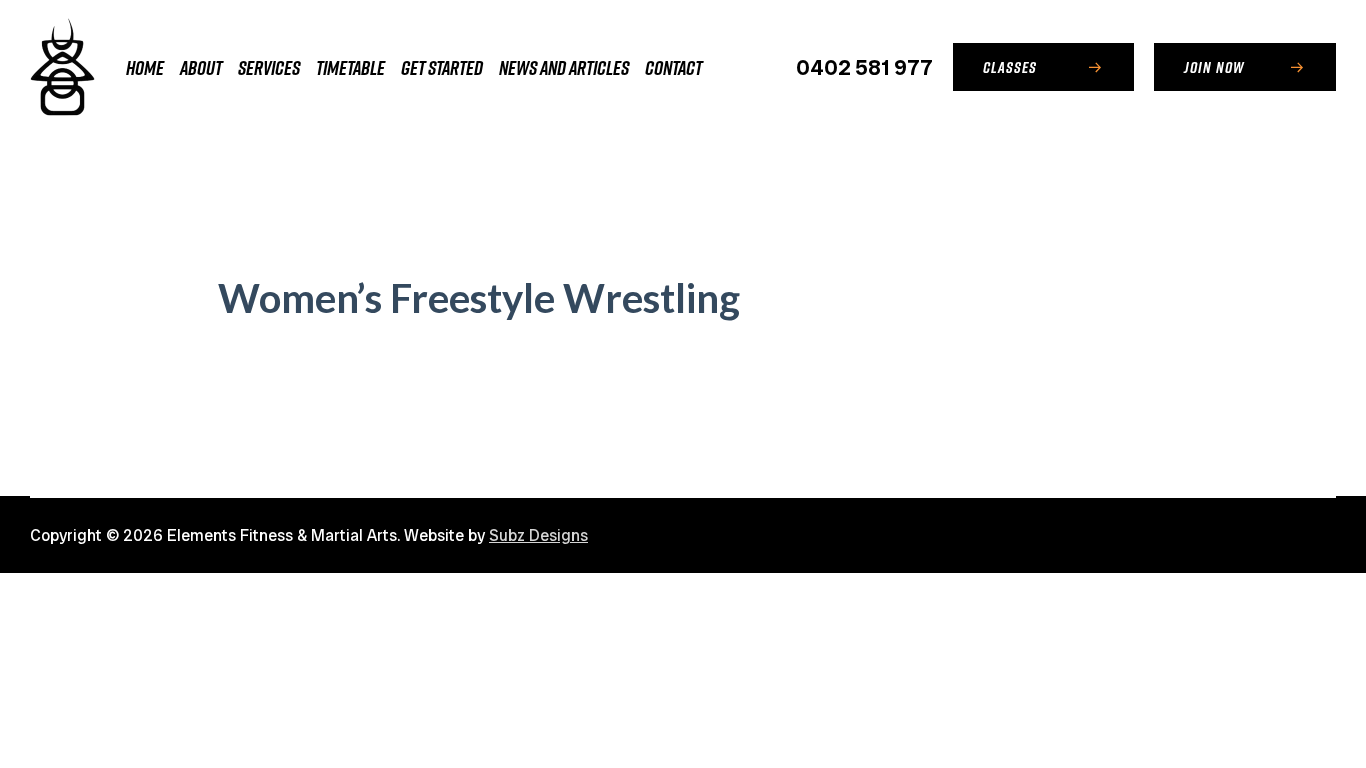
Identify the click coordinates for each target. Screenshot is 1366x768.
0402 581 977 (864, 67)
